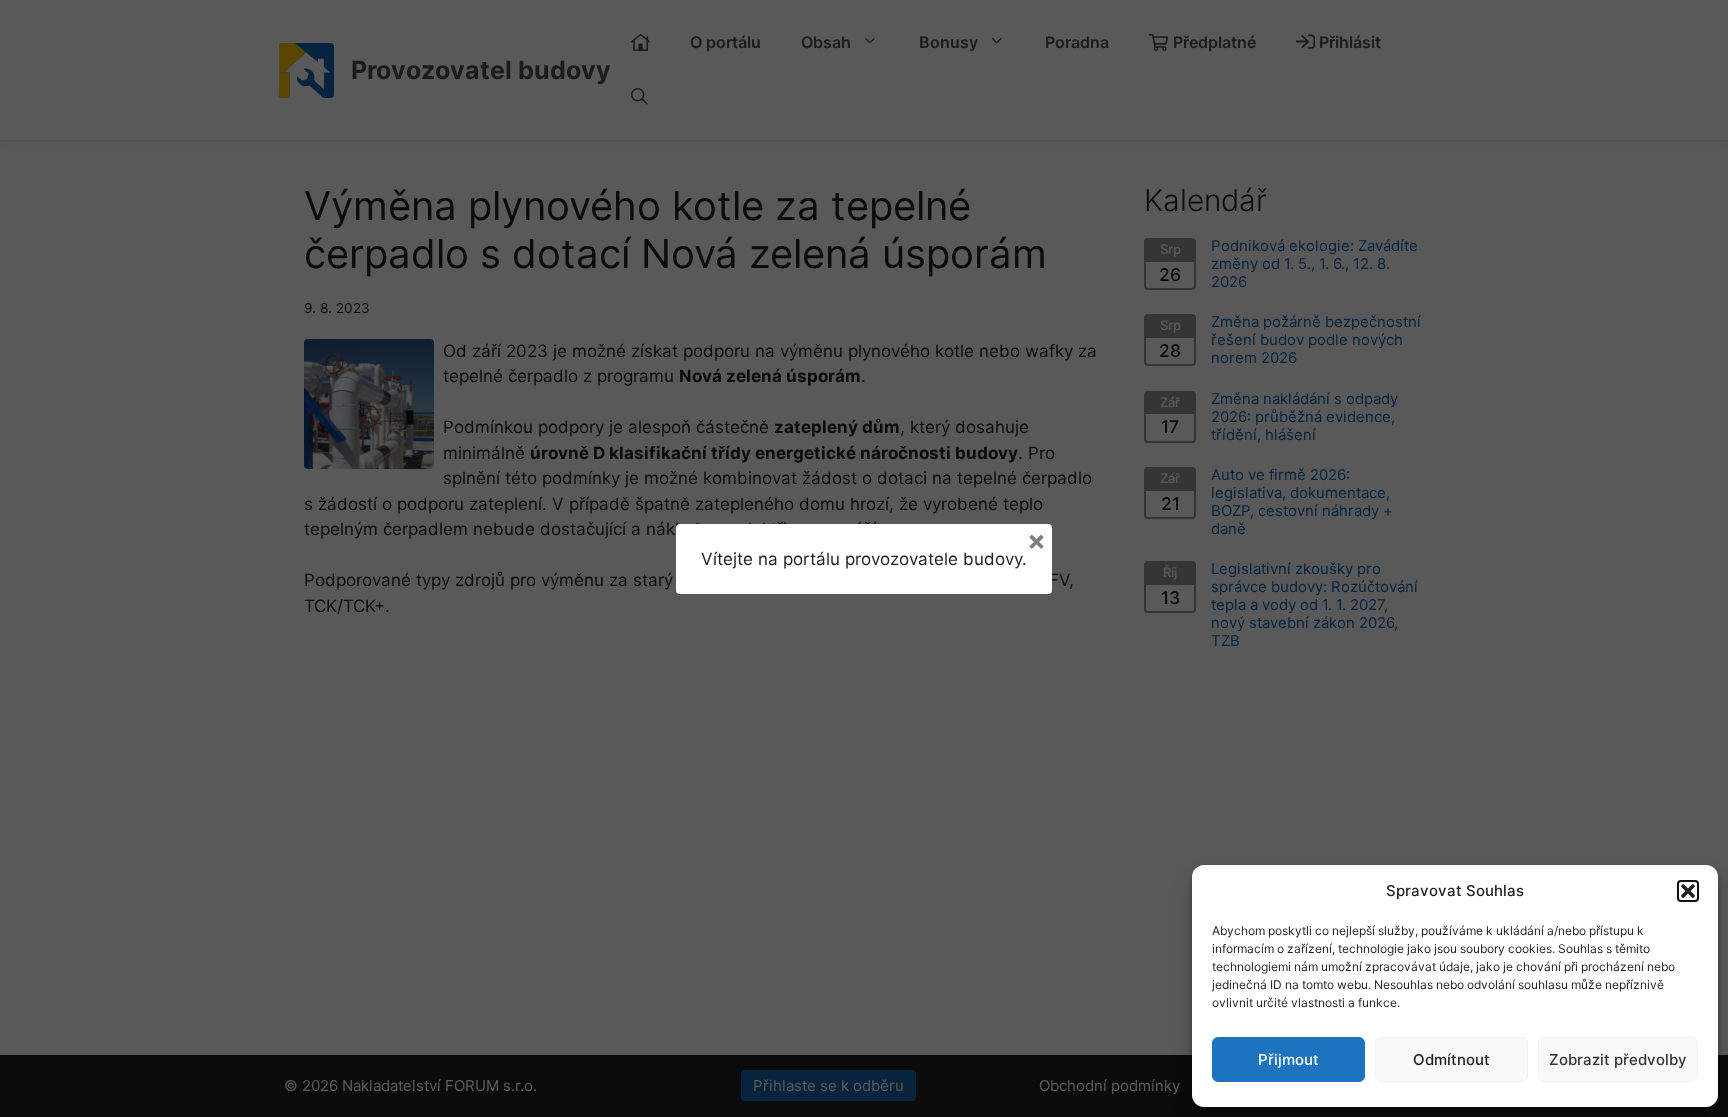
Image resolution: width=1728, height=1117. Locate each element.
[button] (1688, 891)
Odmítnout (1451, 1059)
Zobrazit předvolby (1618, 1059)
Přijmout (1288, 1059)
